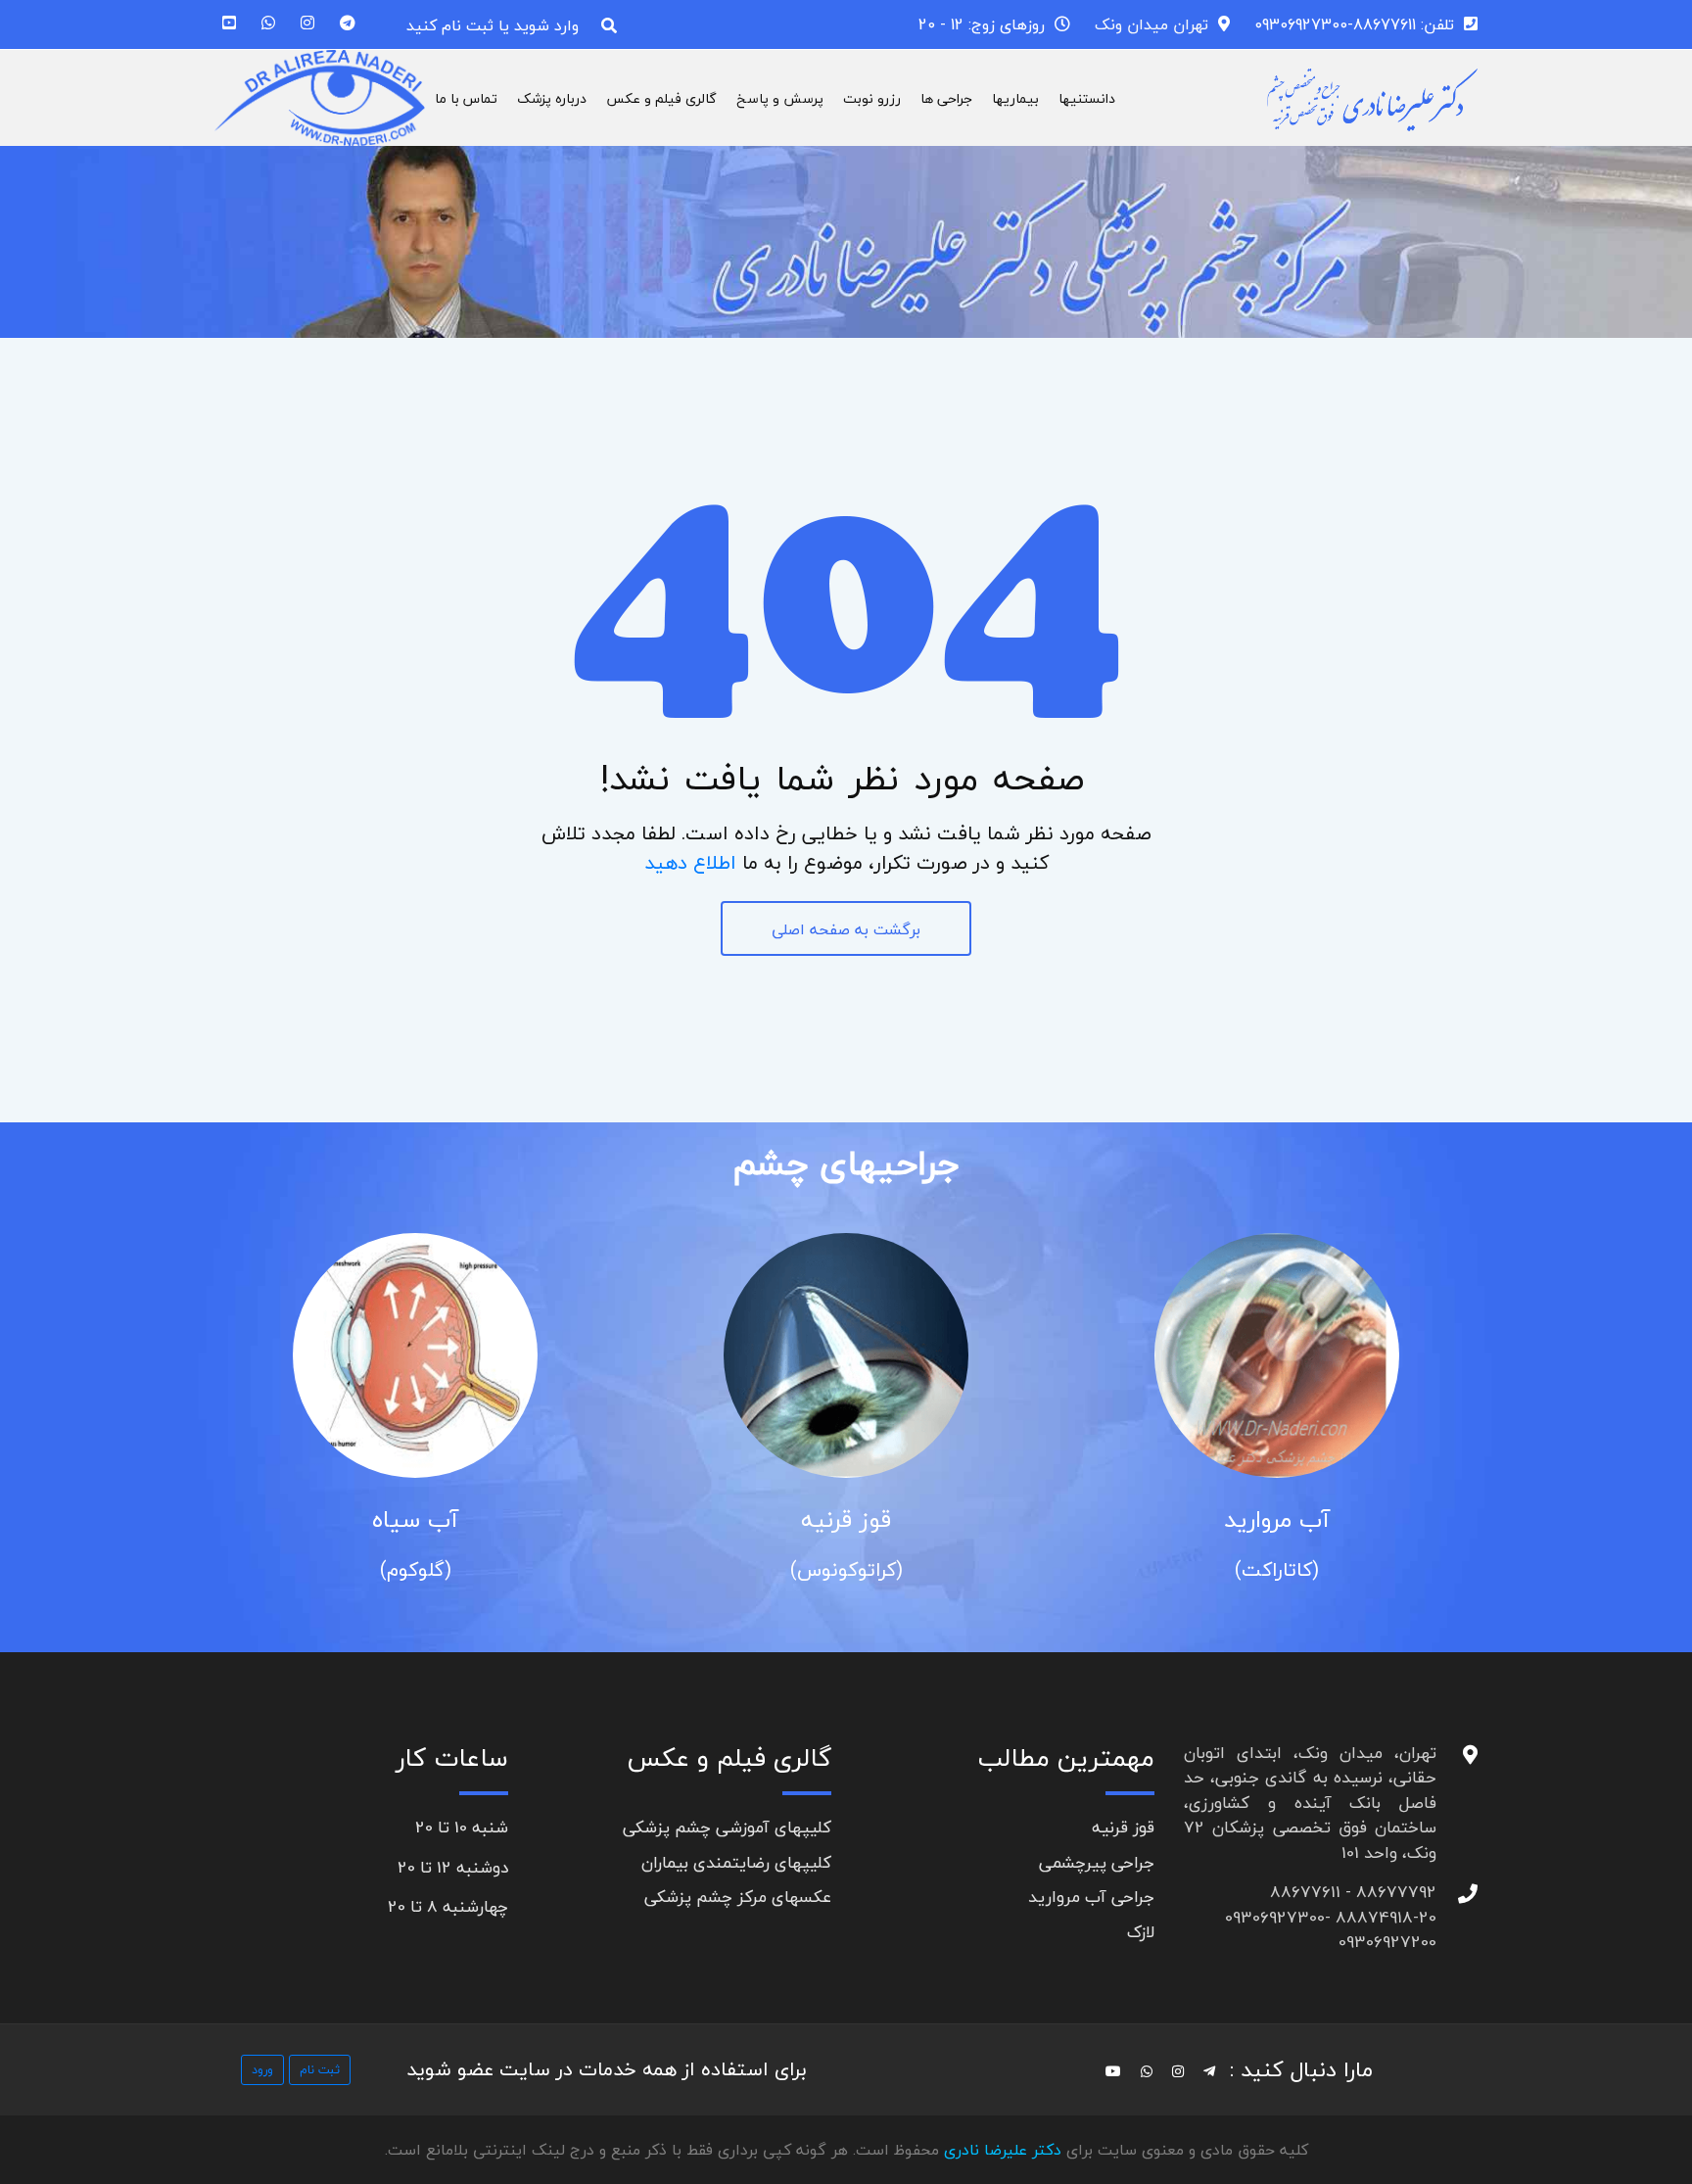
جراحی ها (946, 98)
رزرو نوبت (872, 98)
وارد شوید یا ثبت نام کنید (493, 25)
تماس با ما (466, 98)
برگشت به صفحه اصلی (846, 929)
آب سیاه (415, 1519)
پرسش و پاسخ (780, 98)
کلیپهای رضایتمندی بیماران (736, 1862)
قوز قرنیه (846, 1519)
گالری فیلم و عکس (661, 98)
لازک (1141, 1932)
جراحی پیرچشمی (1097, 1862)
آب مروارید (1277, 1519)
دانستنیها (1087, 98)
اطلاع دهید (690, 862)
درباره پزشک (552, 98)
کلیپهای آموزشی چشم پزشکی (727, 1827)
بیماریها (1015, 98)
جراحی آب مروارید (1091, 1897)
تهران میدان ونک (1151, 24)
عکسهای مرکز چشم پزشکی (738, 1897)
